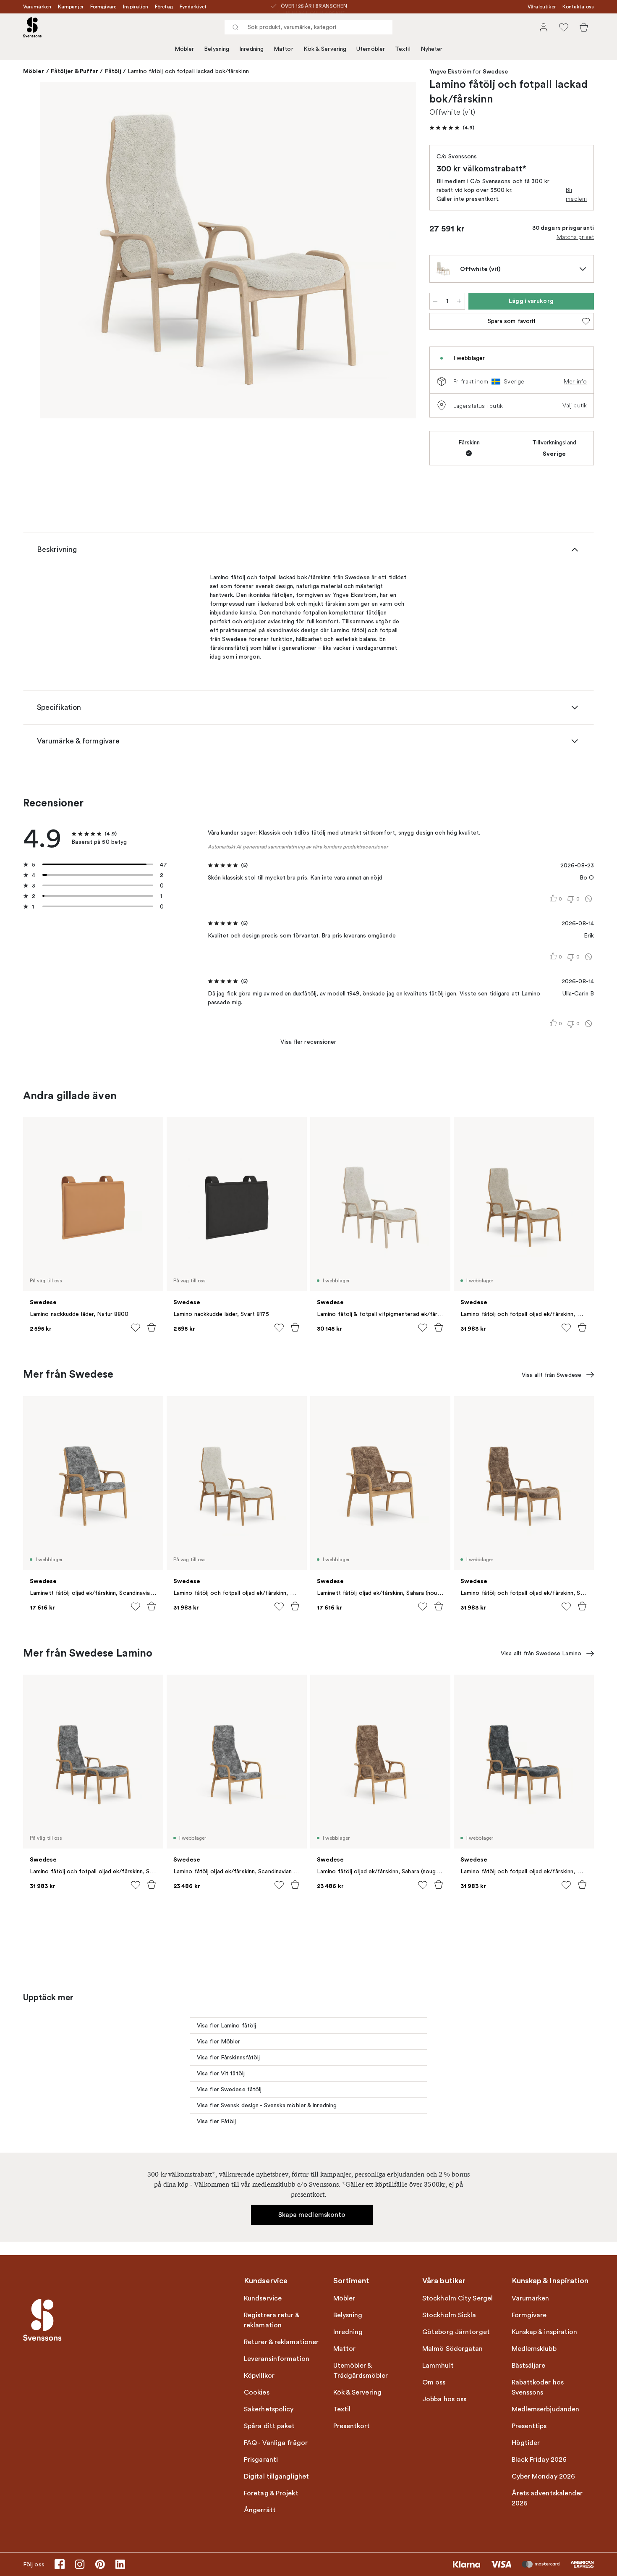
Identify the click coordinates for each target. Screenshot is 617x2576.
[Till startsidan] (32, 27)
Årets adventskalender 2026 (547, 2498)
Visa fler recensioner (308, 1042)
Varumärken (37, 7)
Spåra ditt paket (269, 2426)
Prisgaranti (261, 2460)
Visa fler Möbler (219, 2042)
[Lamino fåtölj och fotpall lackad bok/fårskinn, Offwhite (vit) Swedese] (228, 250)
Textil (403, 49)
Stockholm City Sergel (458, 2298)
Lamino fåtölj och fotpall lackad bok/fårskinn (188, 71)
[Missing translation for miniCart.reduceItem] (435, 301)
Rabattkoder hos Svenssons (538, 2387)
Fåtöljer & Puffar (75, 71)
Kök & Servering (325, 49)
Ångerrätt (260, 2510)
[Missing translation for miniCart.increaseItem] (459, 301)
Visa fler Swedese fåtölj (229, 2089)
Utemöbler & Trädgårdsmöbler (361, 2371)
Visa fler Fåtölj (217, 2121)
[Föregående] (58, 252)
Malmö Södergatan (453, 2349)
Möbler (184, 49)
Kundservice (263, 2298)
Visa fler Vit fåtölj (221, 2073)
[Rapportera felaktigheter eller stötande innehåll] (588, 899)
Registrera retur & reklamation (272, 2320)
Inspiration (136, 7)
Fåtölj (113, 71)
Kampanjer (71, 7)
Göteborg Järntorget (456, 2332)
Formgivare (103, 7)
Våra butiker (542, 7)
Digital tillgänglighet (276, 2476)
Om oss (434, 2382)
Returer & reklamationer (281, 2342)
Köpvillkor (259, 2376)
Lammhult (438, 2366)
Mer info (575, 381)
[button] (452, 128)
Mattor (284, 49)
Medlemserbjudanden (546, 2409)
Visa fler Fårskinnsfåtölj (229, 2057)
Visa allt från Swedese (552, 1375)
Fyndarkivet (193, 7)
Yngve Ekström (450, 72)
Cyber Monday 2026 (544, 2476)
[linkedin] (120, 2564)
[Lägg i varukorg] (152, 1327)
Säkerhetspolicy (269, 2409)
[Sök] (235, 27)
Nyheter (432, 49)
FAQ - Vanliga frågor (276, 2443)
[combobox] (308, 27)
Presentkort (352, 2426)
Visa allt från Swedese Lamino (541, 1653)
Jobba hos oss (444, 2399)
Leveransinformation (277, 2359)
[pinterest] (100, 2564)
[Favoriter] (564, 27)
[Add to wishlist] (136, 1328)
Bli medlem (576, 194)
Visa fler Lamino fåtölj (226, 2026)
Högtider (526, 2443)
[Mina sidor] (544, 27)
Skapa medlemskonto (312, 2215)
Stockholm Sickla (449, 2315)
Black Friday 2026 (539, 2460)
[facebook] (60, 2564)
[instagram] (80, 2564)
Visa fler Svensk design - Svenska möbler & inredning (267, 2105)
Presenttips (529, 2426)
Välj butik (575, 405)
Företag (164, 7)
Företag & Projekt (271, 2493)
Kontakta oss (578, 7)
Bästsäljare (529, 2366)
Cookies (257, 2392)
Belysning (217, 49)
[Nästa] (397, 252)
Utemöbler (371, 49)
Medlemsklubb (534, 2349)
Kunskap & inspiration (545, 2332)
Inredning (251, 49)
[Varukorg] (584, 27)
